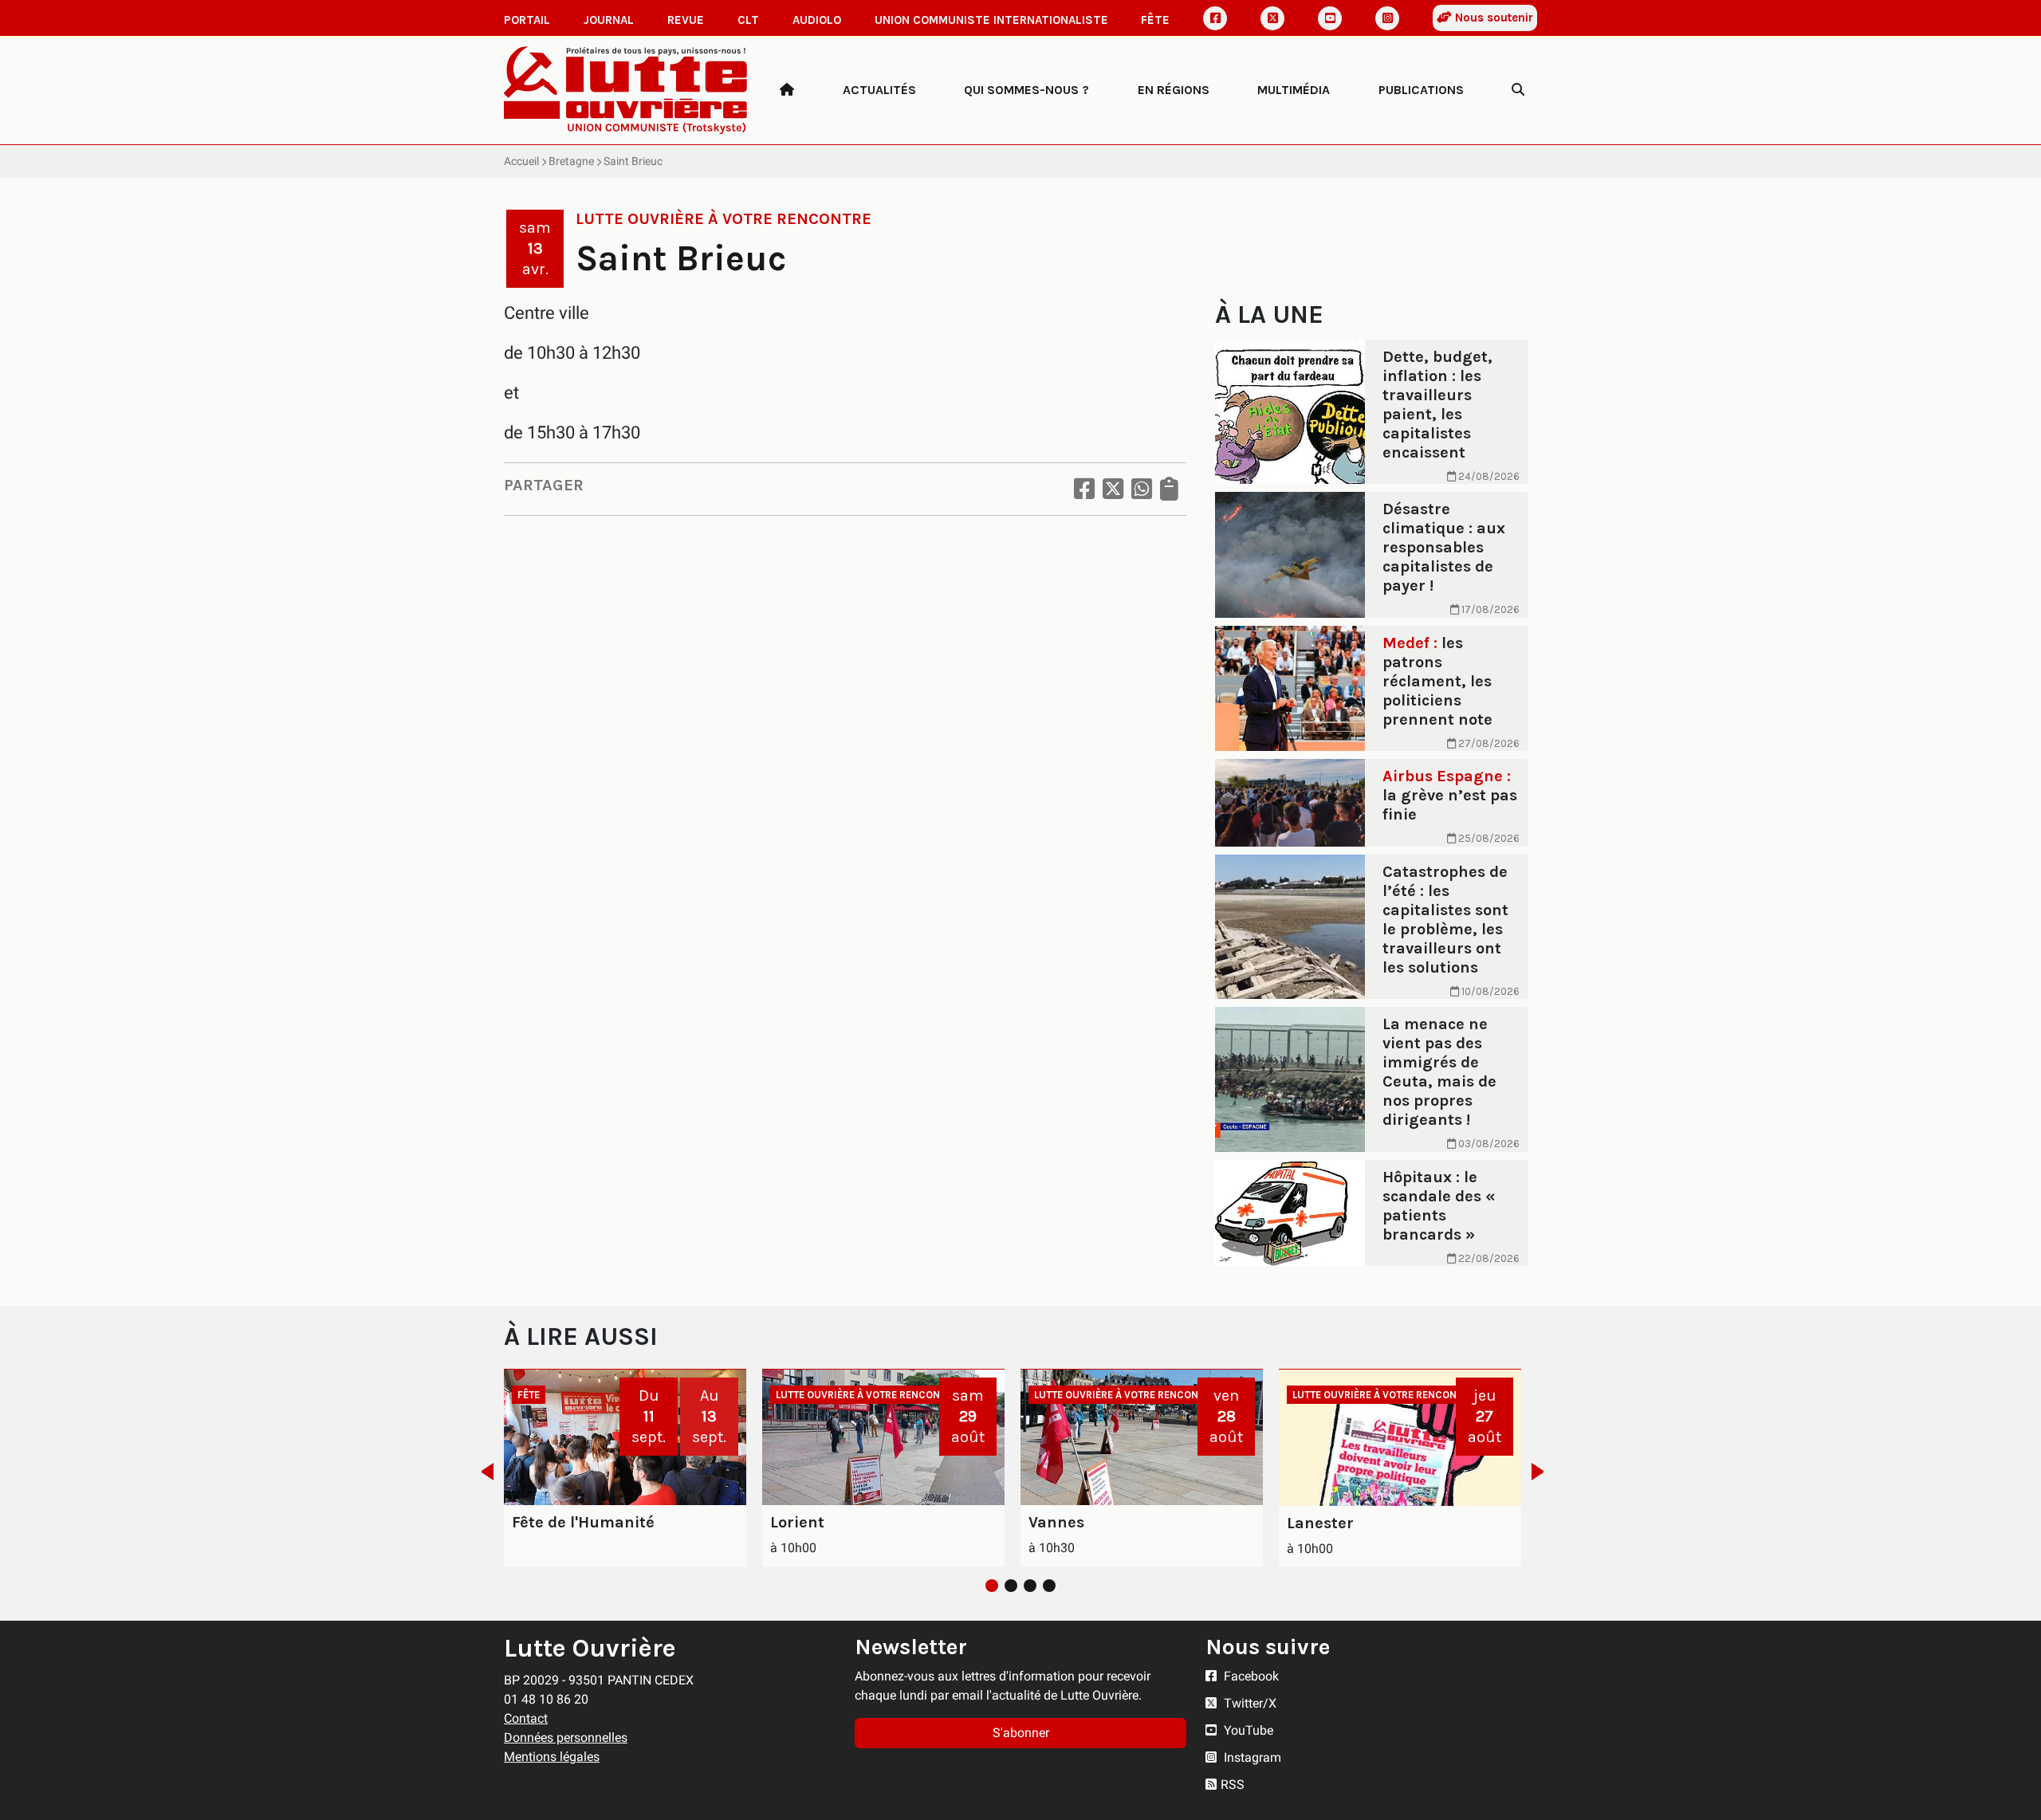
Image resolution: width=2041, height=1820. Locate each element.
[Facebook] (1215, 18)
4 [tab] (1049, 1586)
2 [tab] (1011, 1586)
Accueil (521, 161)
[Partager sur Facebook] (1084, 489)
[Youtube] (1330, 18)
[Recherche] (1518, 90)
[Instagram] (1387, 18)
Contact (526, 1718)
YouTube (1247, 1730)
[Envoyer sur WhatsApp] (1142, 489)
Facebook (1250, 1676)
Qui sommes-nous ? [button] (1026, 90)
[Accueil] (787, 90)
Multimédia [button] (1294, 90)
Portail (527, 20)
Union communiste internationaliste (991, 20)
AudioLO (817, 20)
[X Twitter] (1272, 18)
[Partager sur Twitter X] (1113, 489)
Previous (483, 1472)
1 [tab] (992, 1586)
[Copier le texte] (1169, 489)
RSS (1233, 1785)
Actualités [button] (879, 90)
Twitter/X (1249, 1703)
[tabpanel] (625, 1468)
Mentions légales (552, 1757)
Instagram (1251, 1757)
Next (1542, 1472)
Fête (1155, 20)
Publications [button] (1421, 90)
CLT (748, 20)
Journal (609, 20)
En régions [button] (1174, 90)
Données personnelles (566, 1737)
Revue (686, 20)
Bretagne (571, 161)
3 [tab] (1030, 1586)
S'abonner (1021, 1733)
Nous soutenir (1492, 18)
